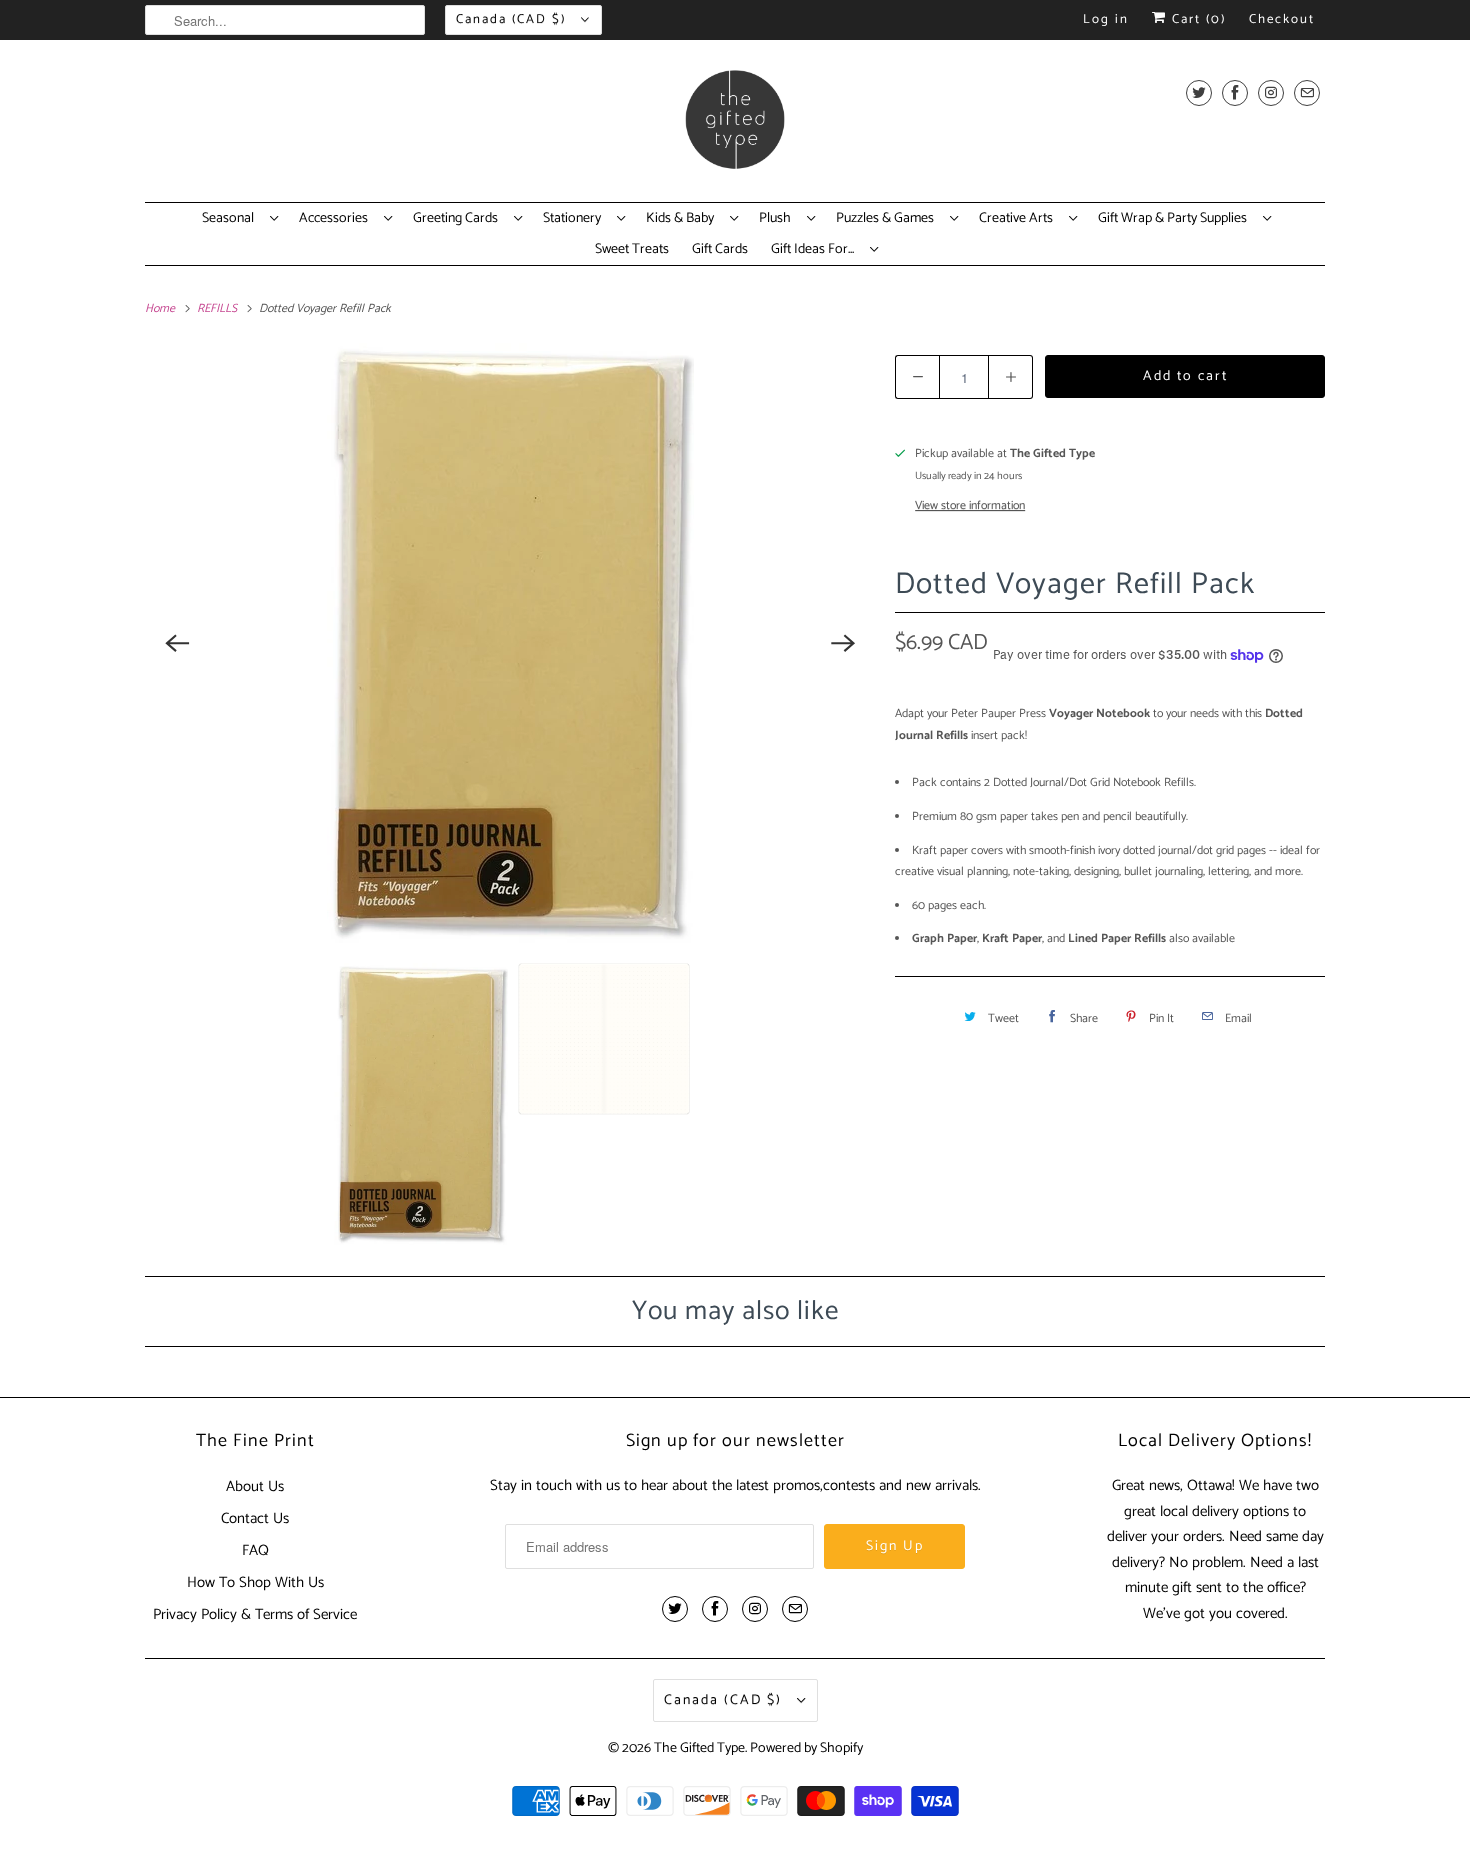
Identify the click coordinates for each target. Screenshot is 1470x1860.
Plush (778, 219)
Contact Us (255, 1518)
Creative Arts (1019, 219)
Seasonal (231, 219)
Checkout (1282, 19)
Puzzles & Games (888, 219)
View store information (970, 506)
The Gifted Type (699, 1748)
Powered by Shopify (806, 1748)
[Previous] (177, 643)
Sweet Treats (632, 250)
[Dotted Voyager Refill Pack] (510, 643)
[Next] (843, 643)
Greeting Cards (458, 219)
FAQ (255, 1550)
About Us (255, 1486)
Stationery (575, 219)
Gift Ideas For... (815, 250)
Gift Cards (720, 250)
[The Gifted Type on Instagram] (1271, 92)
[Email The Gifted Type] (1307, 92)
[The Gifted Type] (735, 126)
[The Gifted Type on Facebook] (1235, 92)
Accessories (336, 219)
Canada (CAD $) (513, 19)
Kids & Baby (683, 219)
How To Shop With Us (255, 1582)
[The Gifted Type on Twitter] (1199, 92)
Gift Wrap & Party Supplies (1175, 219)
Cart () (1196, 19)
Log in (1106, 19)
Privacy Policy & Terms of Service (255, 1614)
